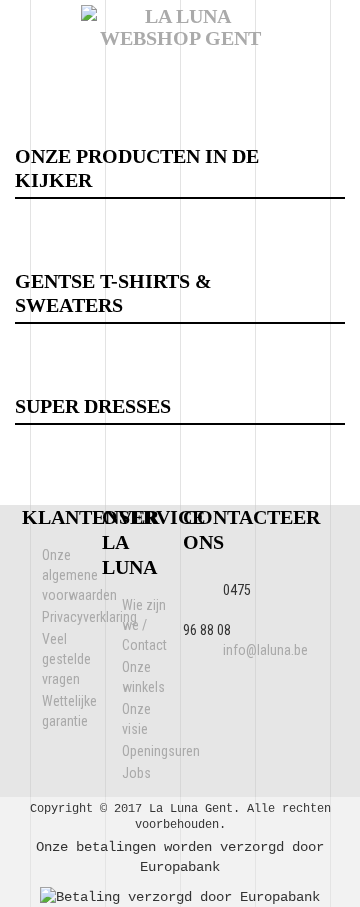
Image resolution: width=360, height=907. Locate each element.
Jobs (136, 773)
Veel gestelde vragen (66, 659)
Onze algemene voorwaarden (79, 575)
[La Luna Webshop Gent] (180, 16)
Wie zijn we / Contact (144, 625)
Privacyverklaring (89, 617)
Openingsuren (161, 751)
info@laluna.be (265, 650)
